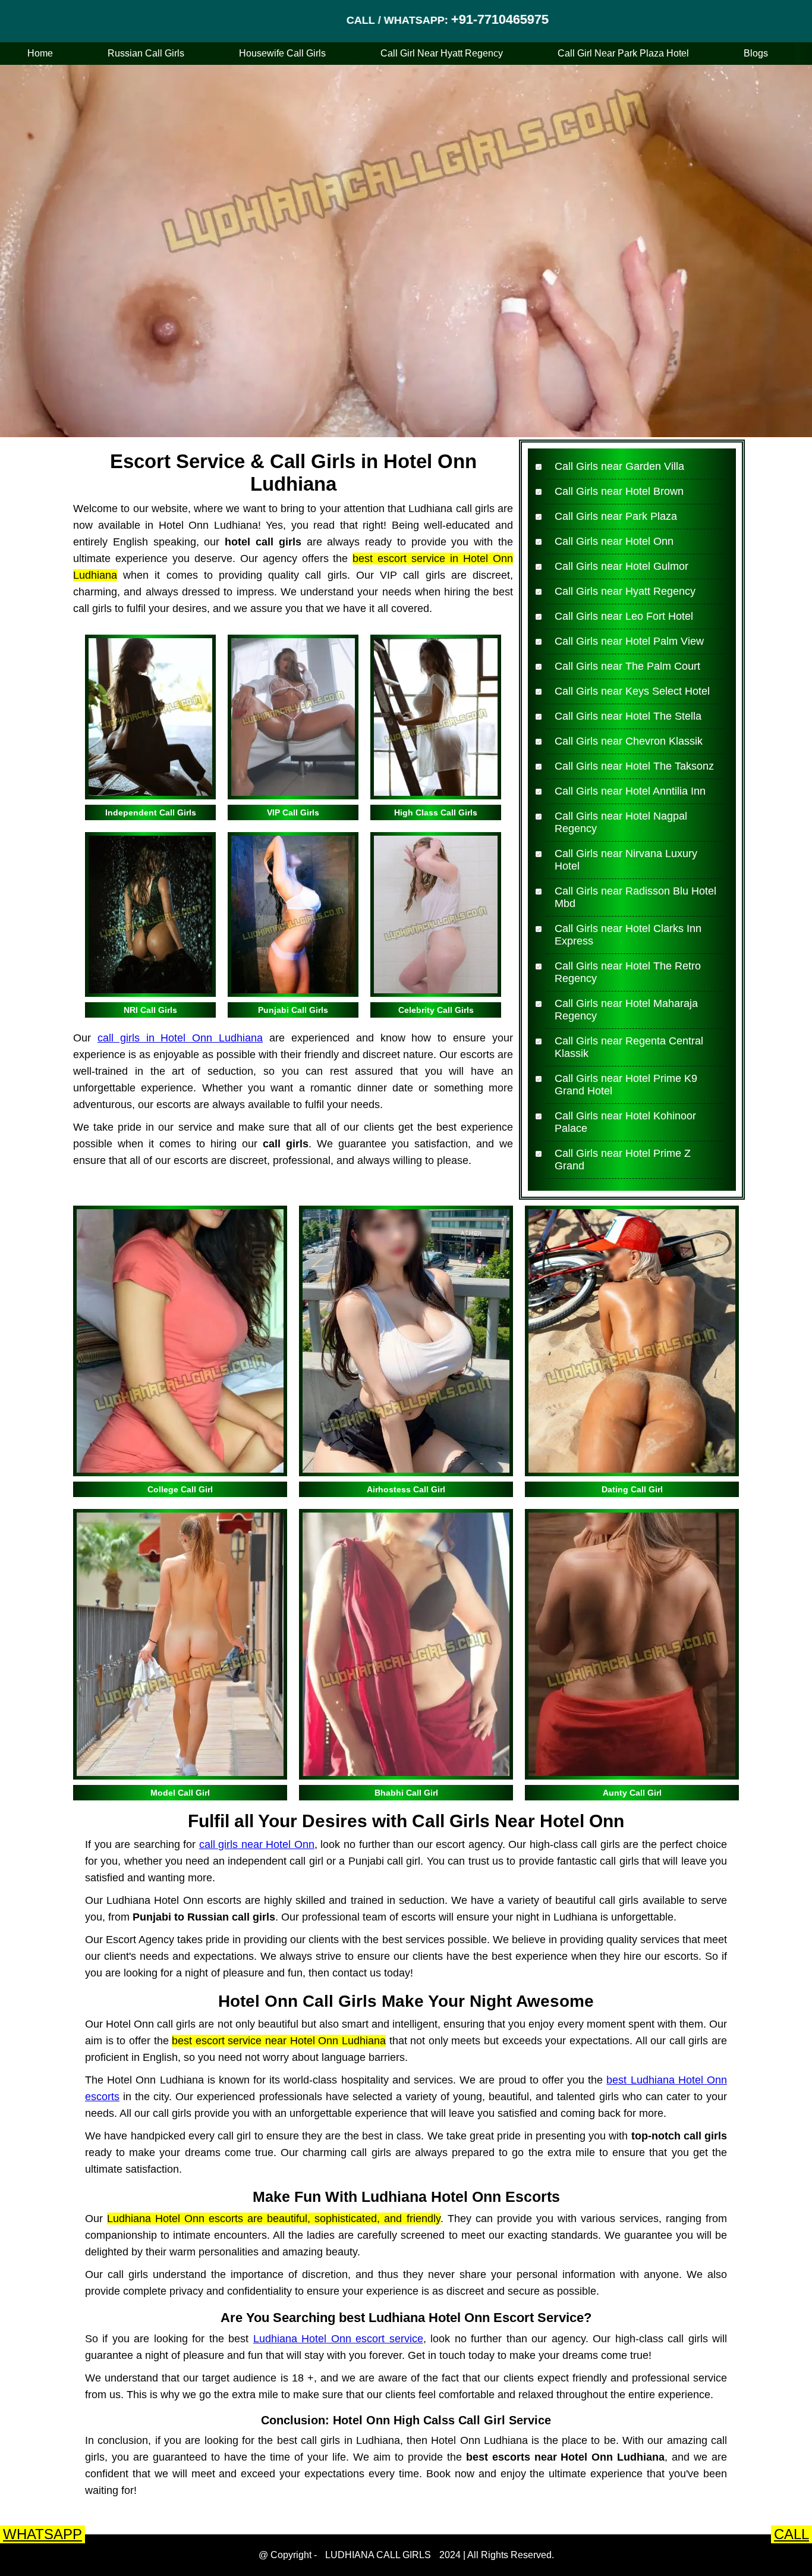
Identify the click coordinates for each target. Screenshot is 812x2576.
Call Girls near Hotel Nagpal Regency (621, 822)
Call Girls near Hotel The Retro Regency (628, 972)
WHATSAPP (43, 2534)
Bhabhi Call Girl (406, 1793)
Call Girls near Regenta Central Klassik (629, 1047)
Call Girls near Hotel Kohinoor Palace (625, 1122)
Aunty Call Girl (632, 1793)
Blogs (756, 53)
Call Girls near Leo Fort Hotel (624, 616)
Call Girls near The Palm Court (627, 666)
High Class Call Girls (436, 812)
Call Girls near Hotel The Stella (628, 716)
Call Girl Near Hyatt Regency (442, 53)
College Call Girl (180, 1489)
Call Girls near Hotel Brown (619, 491)
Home (40, 53)
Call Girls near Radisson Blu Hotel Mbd (635, 897)
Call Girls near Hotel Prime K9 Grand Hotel (626, 1085)
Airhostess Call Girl (406, 1489)
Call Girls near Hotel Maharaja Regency (626, 1010)
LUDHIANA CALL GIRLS (378, 2555)
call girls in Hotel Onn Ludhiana (180, 1038)
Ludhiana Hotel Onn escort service (338, 2339)
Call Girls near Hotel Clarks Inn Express (628, 935)
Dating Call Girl (632, 1489)
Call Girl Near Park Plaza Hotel (623, 53)
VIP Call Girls (293, 812)
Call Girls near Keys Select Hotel (632, 691)
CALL (791, 2534)
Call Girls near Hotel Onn (614, 541)
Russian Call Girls (146, 53)
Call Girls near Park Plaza (616, 516)
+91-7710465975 (387, 19)
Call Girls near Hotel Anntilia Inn (630, 791)
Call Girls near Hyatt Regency (625, 591)
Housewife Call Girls (282, 53)
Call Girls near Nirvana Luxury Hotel (626, 860)
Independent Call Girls (151, 812)
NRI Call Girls (150, 1010)
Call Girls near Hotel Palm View (629, 641)
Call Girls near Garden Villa (619, 466)
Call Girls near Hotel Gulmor (621, 566)
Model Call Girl (180, 1793)
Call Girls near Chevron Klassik (629, 741)
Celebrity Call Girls (436, 1010)
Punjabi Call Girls (293, 1010)
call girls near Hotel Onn (257, 1844)
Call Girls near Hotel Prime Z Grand (623, 1160)
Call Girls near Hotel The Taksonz (634, 766)
